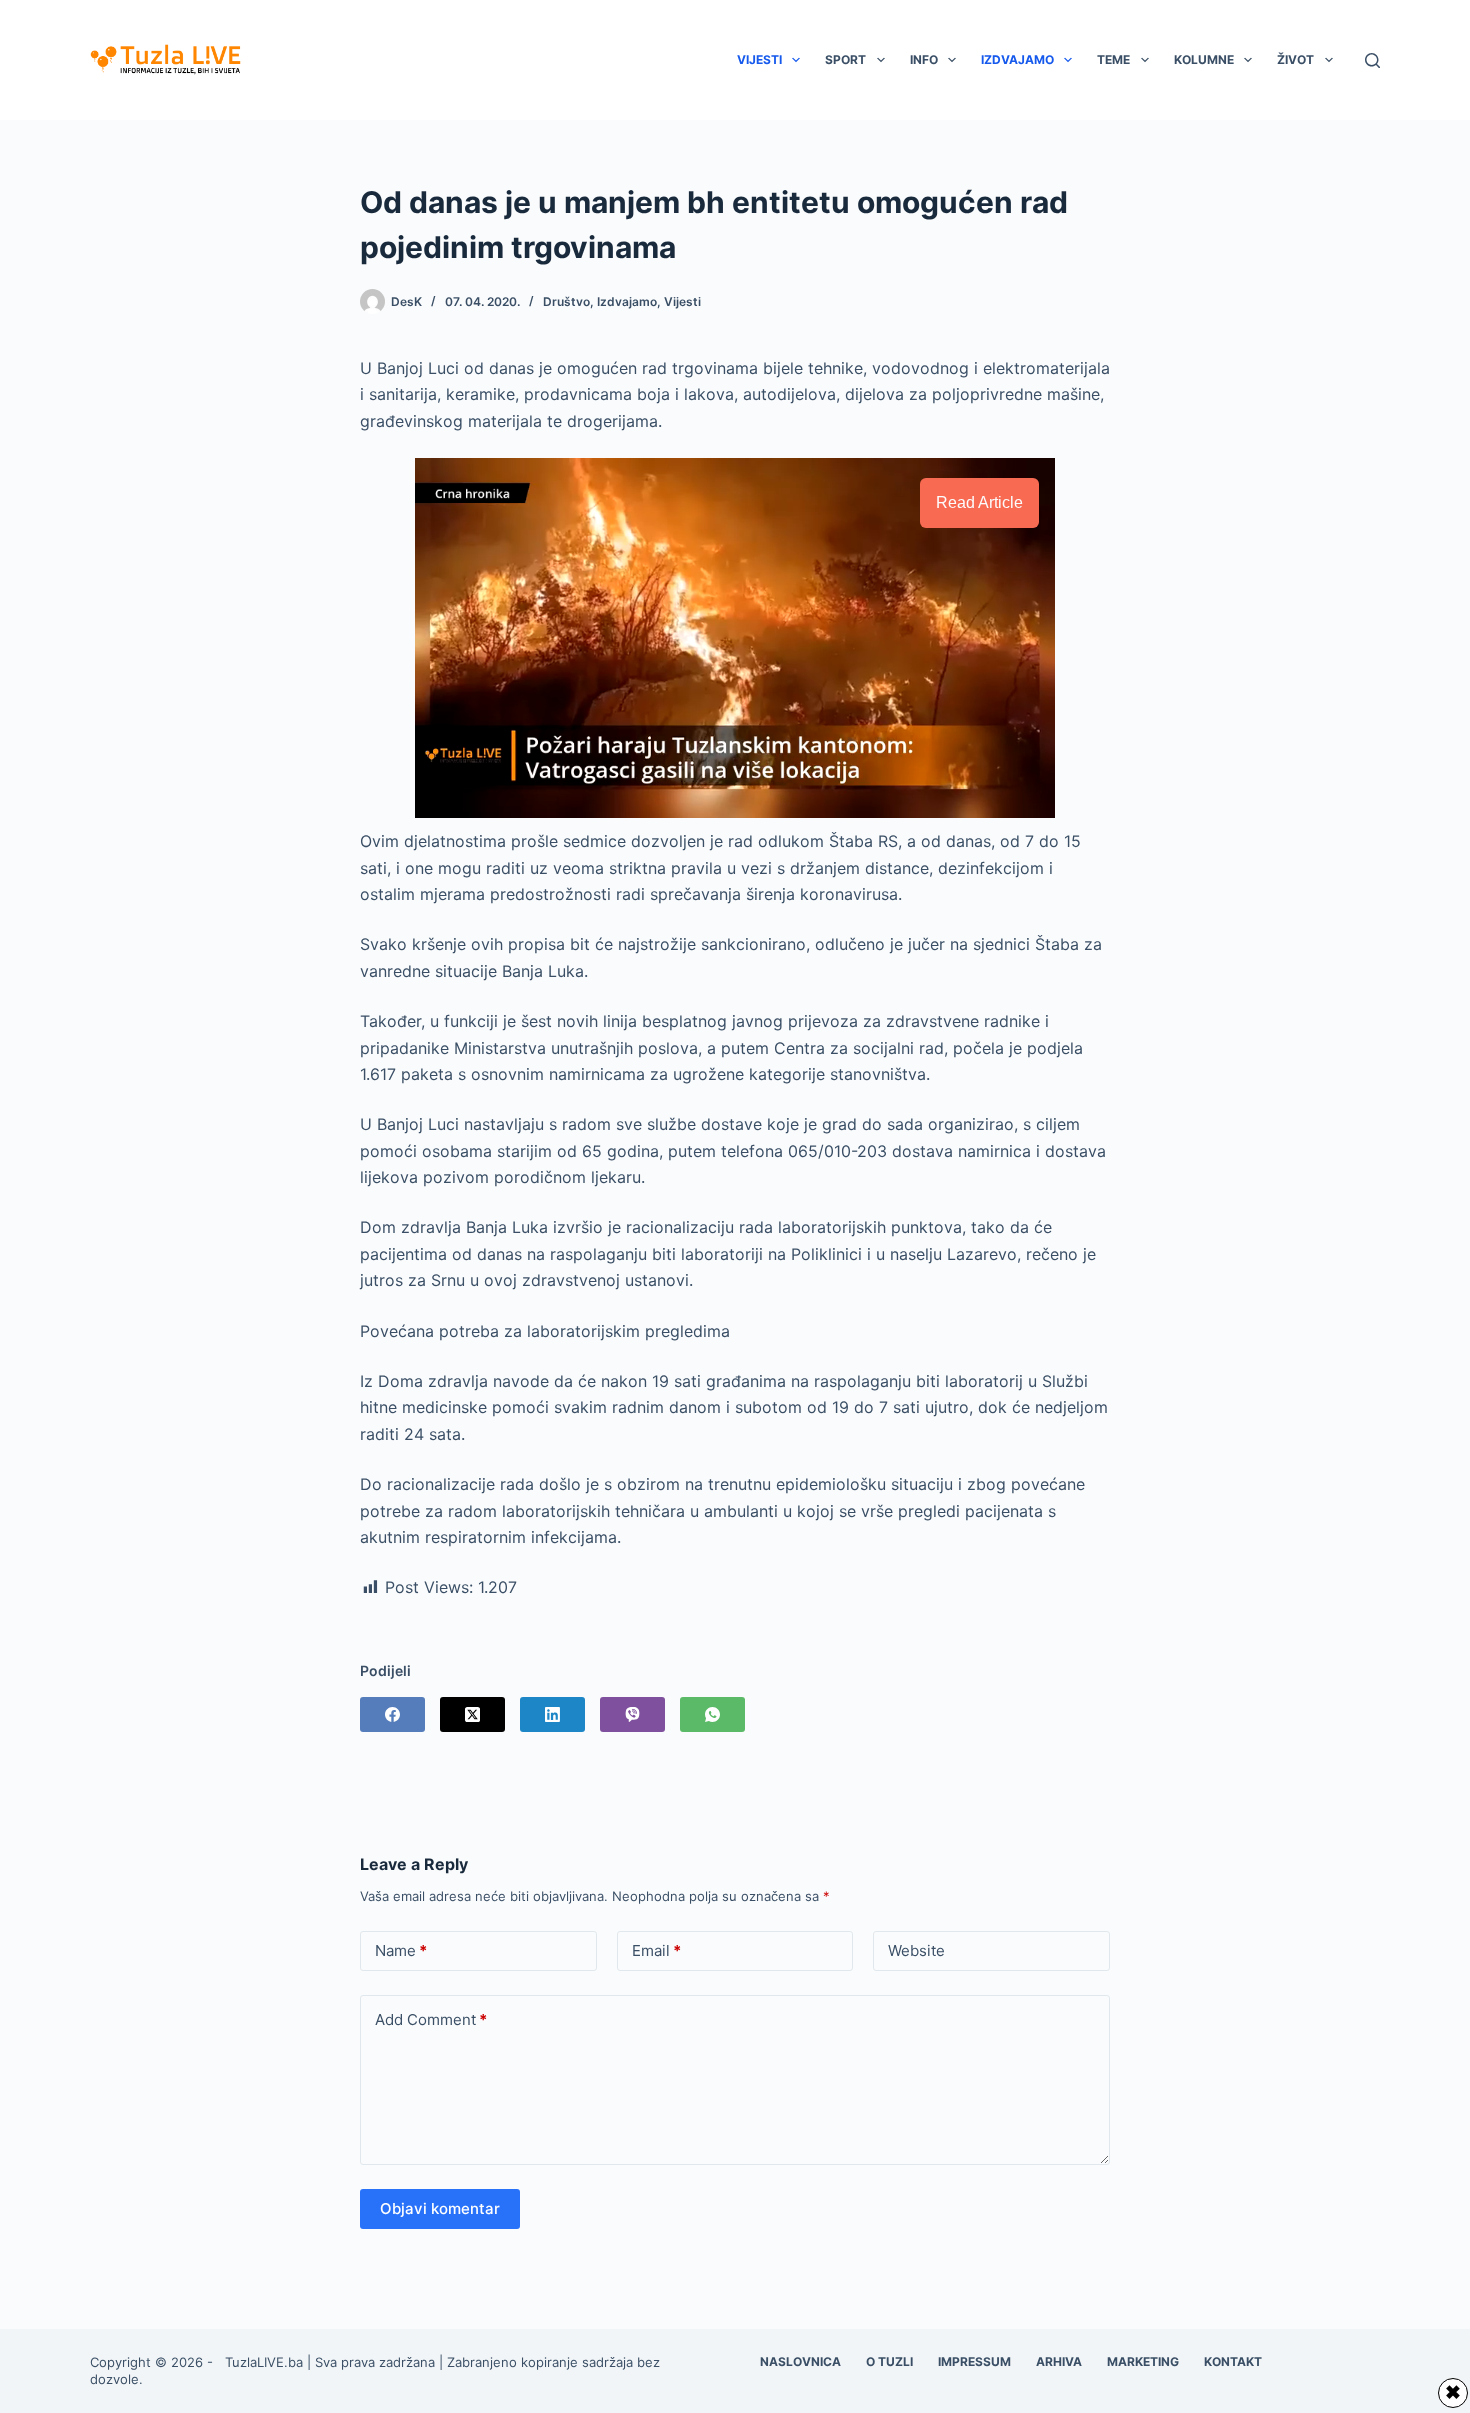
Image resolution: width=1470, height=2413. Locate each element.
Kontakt (1233, 2361)
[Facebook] (392, 1714)
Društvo (566, 301)
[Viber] (632, 1714)
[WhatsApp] (712, 1714)
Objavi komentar (440, 2208)
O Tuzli (889, 2361)
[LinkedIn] (552, 1714)
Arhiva (1059, 2361)
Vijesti (759, 59)
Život (1295, 59)
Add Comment (431, 2019)
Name (401, 1950)
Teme (1113, 59)
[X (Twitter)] (472, 1714)
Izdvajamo (1017, 59)
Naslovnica (800, 2361)
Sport (845, 59)
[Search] (1372, 60)
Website (916, 1950)
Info (924, 59)
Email (656, 1950)
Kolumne (1204, 59)
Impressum (974, 2361)
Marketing (1143, 2361)
